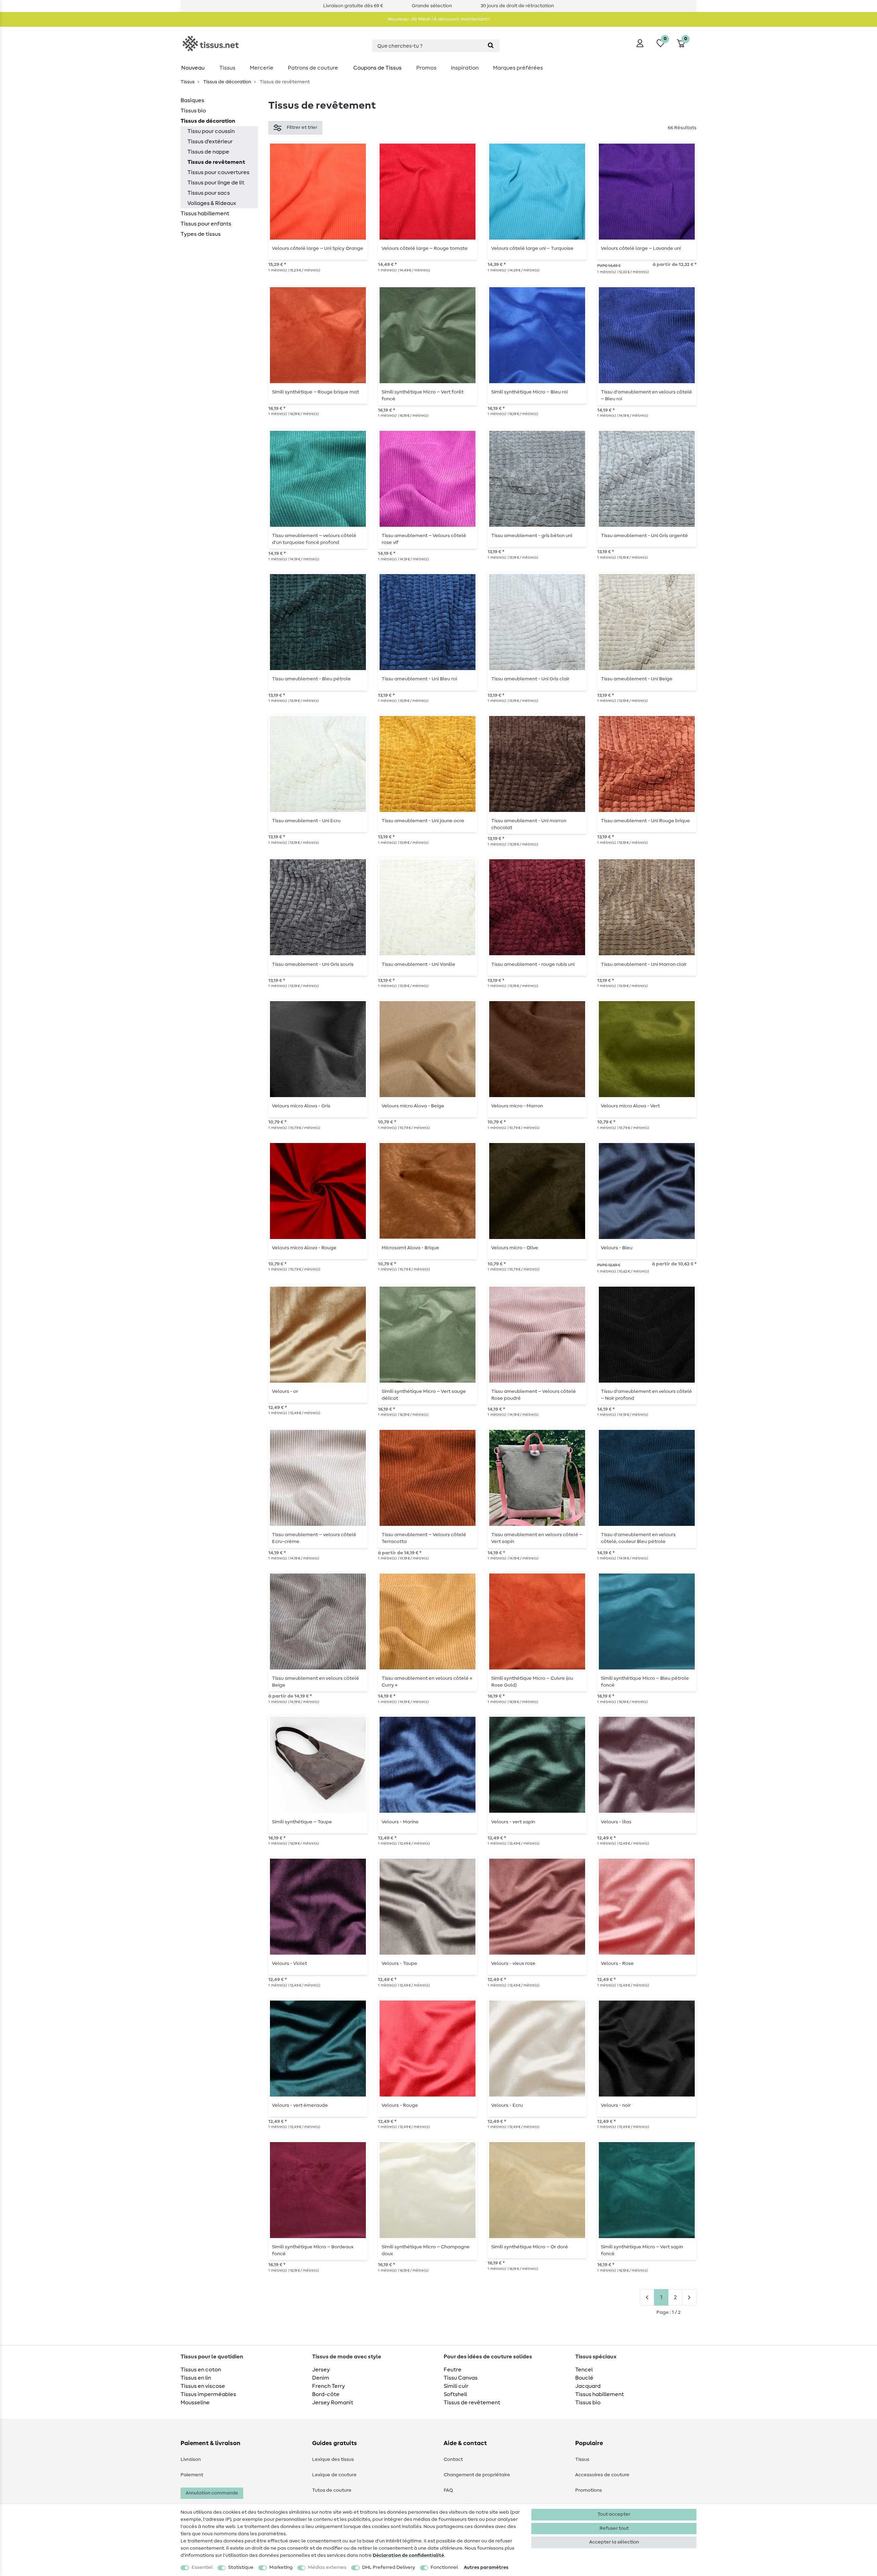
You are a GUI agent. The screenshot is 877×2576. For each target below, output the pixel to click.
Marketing (281, 2567)
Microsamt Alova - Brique (410, 1248)
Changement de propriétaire (477, 2475)
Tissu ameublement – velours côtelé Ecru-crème (314, 1538)
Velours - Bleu (617, 1248)
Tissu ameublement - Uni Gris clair (530, 679)
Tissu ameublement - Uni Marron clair (644, 964)
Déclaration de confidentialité (408, 2555)
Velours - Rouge (400, 2105)
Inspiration (465, 68)
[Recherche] (491, 46)
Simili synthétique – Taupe (302, 1822)
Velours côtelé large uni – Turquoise (532, 248)
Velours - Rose (617, 1964)
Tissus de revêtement (216, 162)
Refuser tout (614, 2528)
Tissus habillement (205, 214)
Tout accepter (614, 2514)
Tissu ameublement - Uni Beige (637, 679)
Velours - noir (616, 2105)
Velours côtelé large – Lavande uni (641, 248)
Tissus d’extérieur (210, 142)
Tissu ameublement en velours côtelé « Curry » (427, 1682)
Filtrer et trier (302, 127)
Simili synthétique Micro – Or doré (530, 2247)
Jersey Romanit (333, 2403)
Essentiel (202, 2567)
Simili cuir (456, 2386)
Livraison (191, 2459)
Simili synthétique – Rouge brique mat (316, 392)
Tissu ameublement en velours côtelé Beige (316, 1682)
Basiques (192, 100)
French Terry (329, 2386)
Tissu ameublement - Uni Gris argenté (644, 536)
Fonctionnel (444, 2567)
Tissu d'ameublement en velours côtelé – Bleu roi (646, 396)
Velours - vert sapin (513, 1822)
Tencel (584, 2370)
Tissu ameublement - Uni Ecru (306, 821)
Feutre (453, 2370)
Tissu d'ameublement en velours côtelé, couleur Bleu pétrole (638, 1538)
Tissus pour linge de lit (216, 183)
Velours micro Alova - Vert (630, 1106)
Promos (426, 68)
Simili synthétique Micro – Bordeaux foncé (313, 2250)
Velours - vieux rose (513, 1964)
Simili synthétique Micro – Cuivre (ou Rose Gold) (532, 1682)
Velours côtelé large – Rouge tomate (425, 248)
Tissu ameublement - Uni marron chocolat (529, 824)
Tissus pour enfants (206, 224)
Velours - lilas (616, 1822)
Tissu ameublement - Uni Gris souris (313, 964)
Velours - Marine (400, 1822)
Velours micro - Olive (515, 1248)
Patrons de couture (313, 68)
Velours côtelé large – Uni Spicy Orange (318, 248)
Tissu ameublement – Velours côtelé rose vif (424, 539)
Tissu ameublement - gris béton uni (532, 536)
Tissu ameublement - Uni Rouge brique (645, 821)
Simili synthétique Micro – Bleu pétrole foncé (645, 1682)
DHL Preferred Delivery (389, 2567)
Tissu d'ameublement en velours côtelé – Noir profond (646, 1395)
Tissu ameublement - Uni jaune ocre (423, 821)
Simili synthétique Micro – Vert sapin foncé (642, 2250)
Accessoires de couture (602, 2475)
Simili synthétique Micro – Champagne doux (426, 2250)
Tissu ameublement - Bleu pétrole (311, 679)
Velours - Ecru (507, 2105)
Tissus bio (193, 111)
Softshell (455, 2394)
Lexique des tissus (333, 2459)
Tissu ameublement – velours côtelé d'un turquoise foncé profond (314, 539)
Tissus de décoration (227, 82)
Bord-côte (326, 2394)
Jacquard (588, 2386)
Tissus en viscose (203, 2386)
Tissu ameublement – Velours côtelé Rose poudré (534, 1395)
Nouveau (193, 68)
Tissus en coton (201, 2370)
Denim (321, 2378)
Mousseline (195, 2403)
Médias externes (327, 2567)
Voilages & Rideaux (212, 203)
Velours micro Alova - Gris (301, 1106)
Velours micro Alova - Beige (413, 1106)
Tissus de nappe (208, 152)
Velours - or (285, 1392)
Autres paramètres (486, 2567)
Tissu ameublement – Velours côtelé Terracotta (424, 1538)
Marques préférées (518, 68)
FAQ (448, 2490)
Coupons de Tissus (377, 68)
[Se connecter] (640, 43)
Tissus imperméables (208, 2394)
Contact (453, 2459)
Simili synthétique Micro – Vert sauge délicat (424, 1395)
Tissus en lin (196, 2378)
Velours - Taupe (399, 1964)
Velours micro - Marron (517, 1106)
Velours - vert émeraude (300, 2105)
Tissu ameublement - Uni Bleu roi (419, 679)
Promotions (589, 2490)
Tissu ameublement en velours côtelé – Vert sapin (537, 1538)
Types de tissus (201, 234)
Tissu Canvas (461, 2378)
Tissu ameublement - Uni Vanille (418, 964)
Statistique (241, 2567)
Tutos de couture (332, 2490)
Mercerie (262, 68)
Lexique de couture (334, 2475)
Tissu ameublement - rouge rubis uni (533, 964)
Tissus (227, 68)
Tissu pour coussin (211, 131)
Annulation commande (212, 2493)
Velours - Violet (289, 1964)
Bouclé (584, 2378)
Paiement (192, 2475)
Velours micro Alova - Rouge (304, 1248)
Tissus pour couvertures (218, 172)
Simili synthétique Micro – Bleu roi (529, 392)
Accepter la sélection (614, 2542)
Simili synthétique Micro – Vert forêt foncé (423, 396)
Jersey (321, 2370)
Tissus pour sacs (209, 193)
